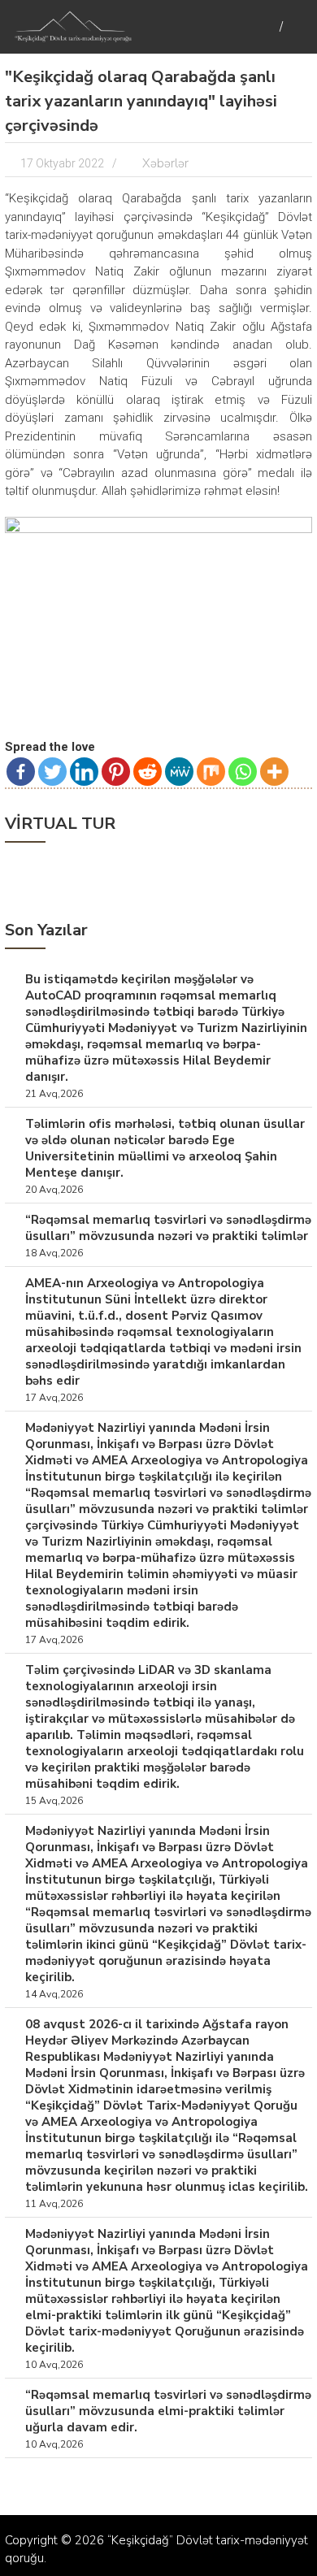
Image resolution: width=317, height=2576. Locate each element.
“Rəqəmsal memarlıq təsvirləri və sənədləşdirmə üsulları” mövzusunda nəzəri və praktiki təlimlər (168, 1228)
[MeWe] (179, 772)
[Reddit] (148, 772)
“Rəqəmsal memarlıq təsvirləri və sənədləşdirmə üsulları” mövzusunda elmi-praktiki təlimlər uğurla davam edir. (168, 2411)
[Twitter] (52, 772)
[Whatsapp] (243, 772)
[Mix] (211, 772)
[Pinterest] (116, 772)
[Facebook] (21, 772)
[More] (274, 772)
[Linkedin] (84, 772)
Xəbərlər (165, 163)
